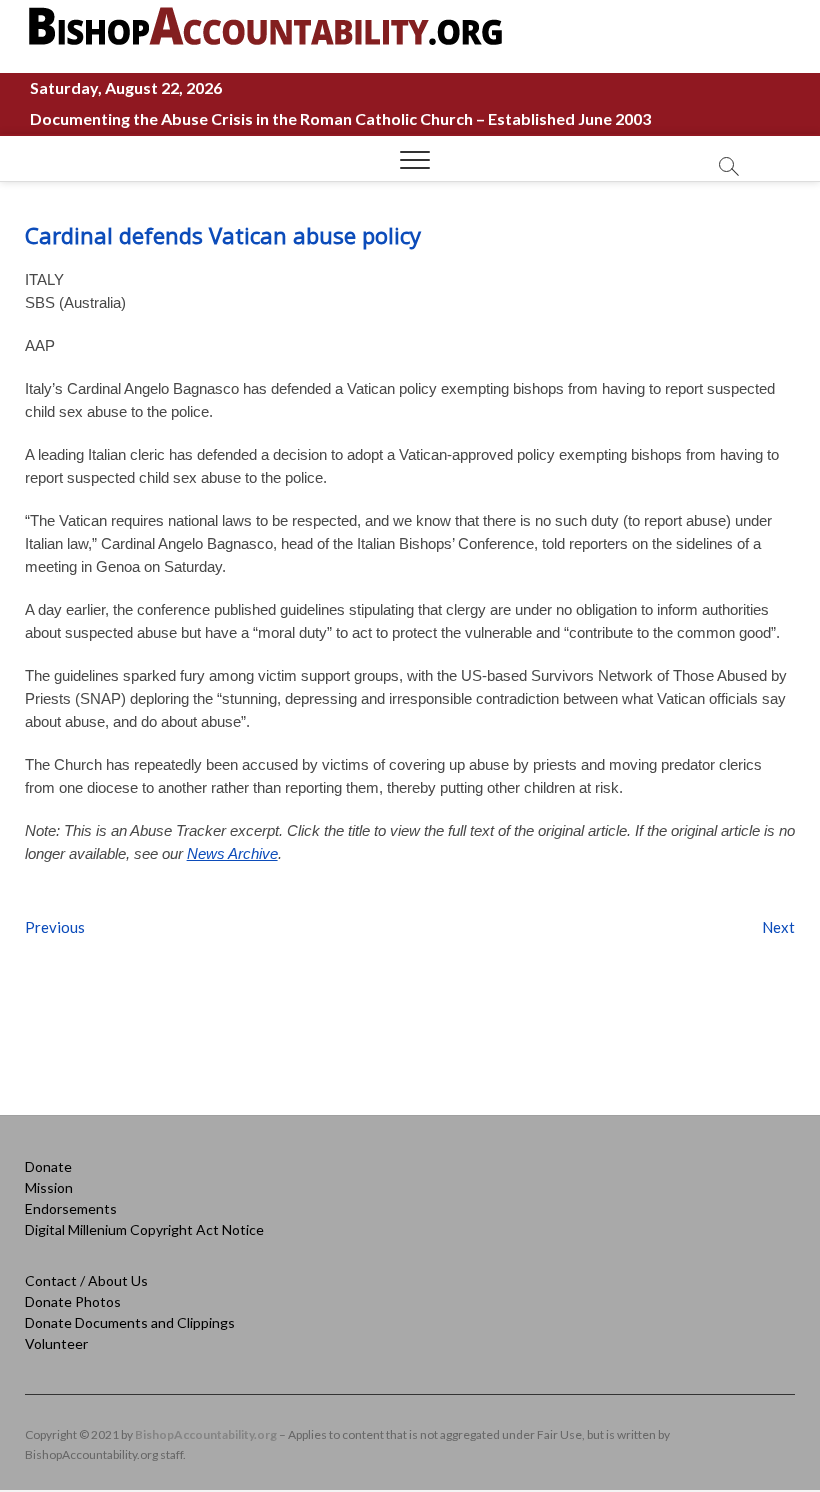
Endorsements (71, 1208)
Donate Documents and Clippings (130, 1322)
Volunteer (56, 1343)
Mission (49, 1187)
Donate (48, 1166)
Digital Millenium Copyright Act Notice (144, 1229)
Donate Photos (73, 1301)
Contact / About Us (86, 1280)
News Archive (232, 853)
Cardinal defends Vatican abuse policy (223, 235)
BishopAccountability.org (206, 1434)
